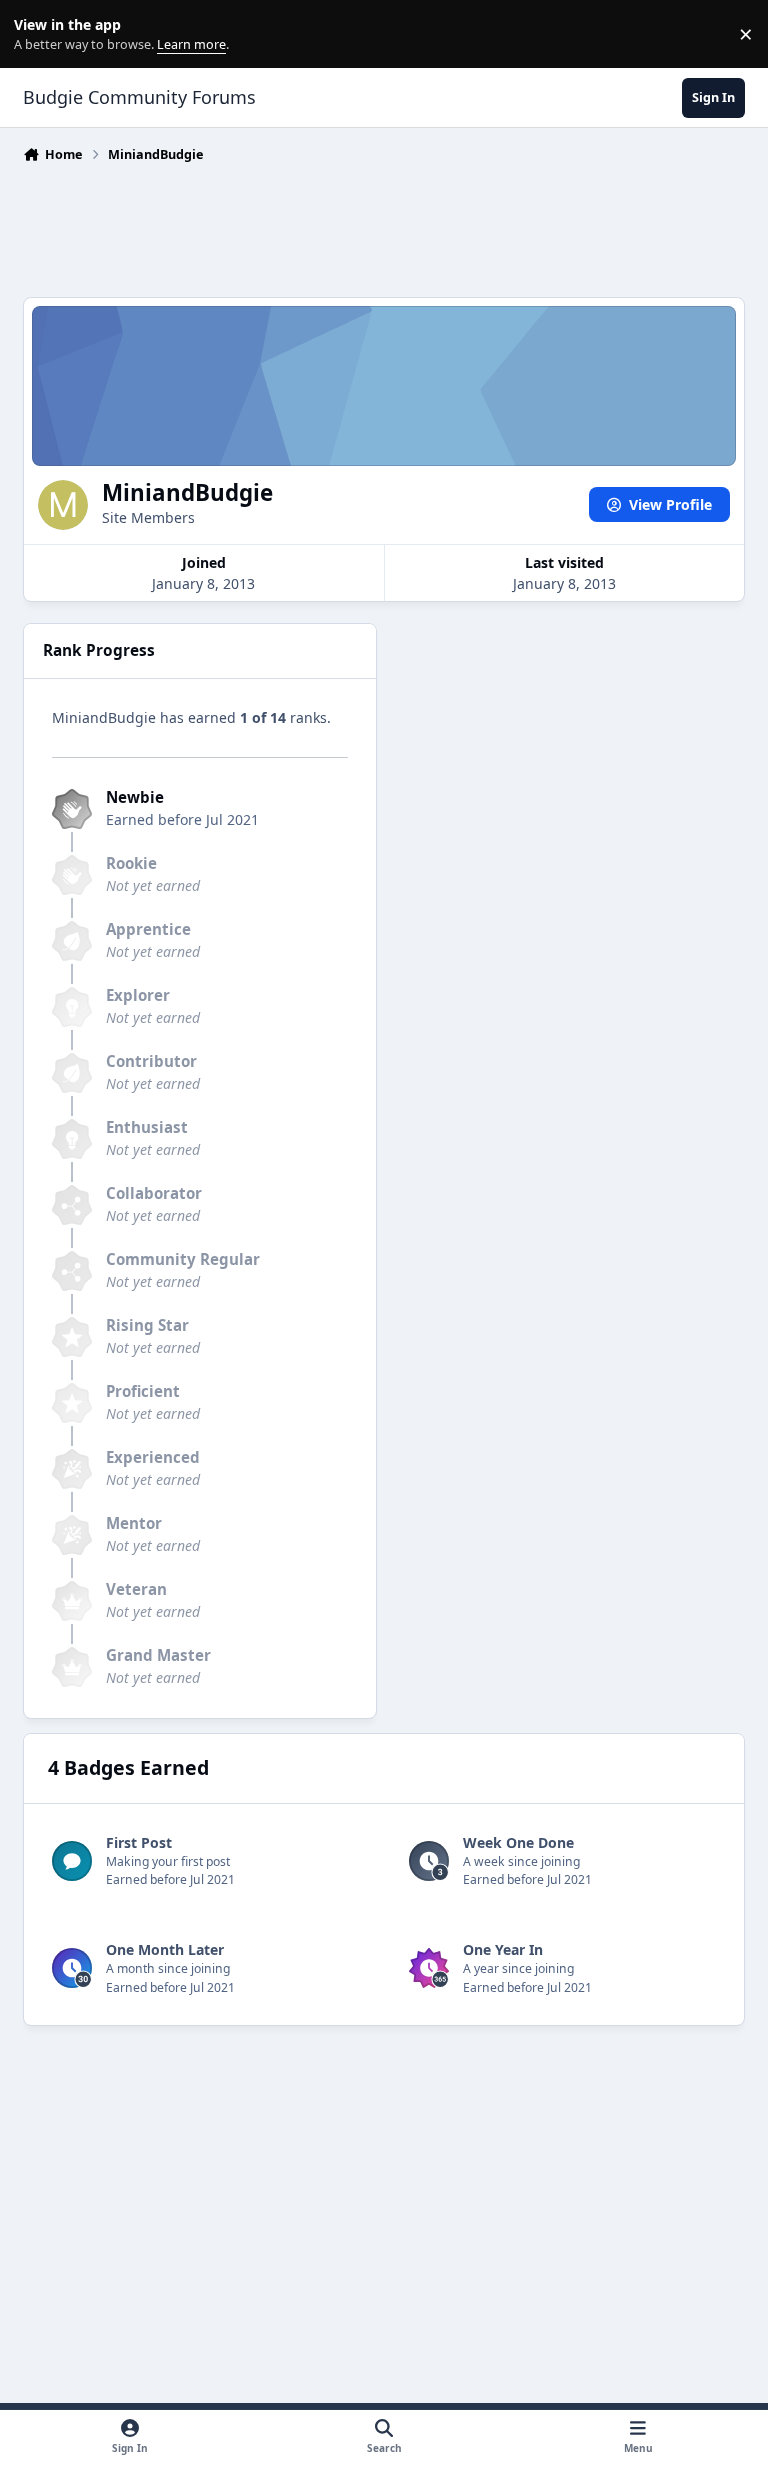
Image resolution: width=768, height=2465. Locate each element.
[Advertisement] (387, 225)
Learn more (38, 34)
